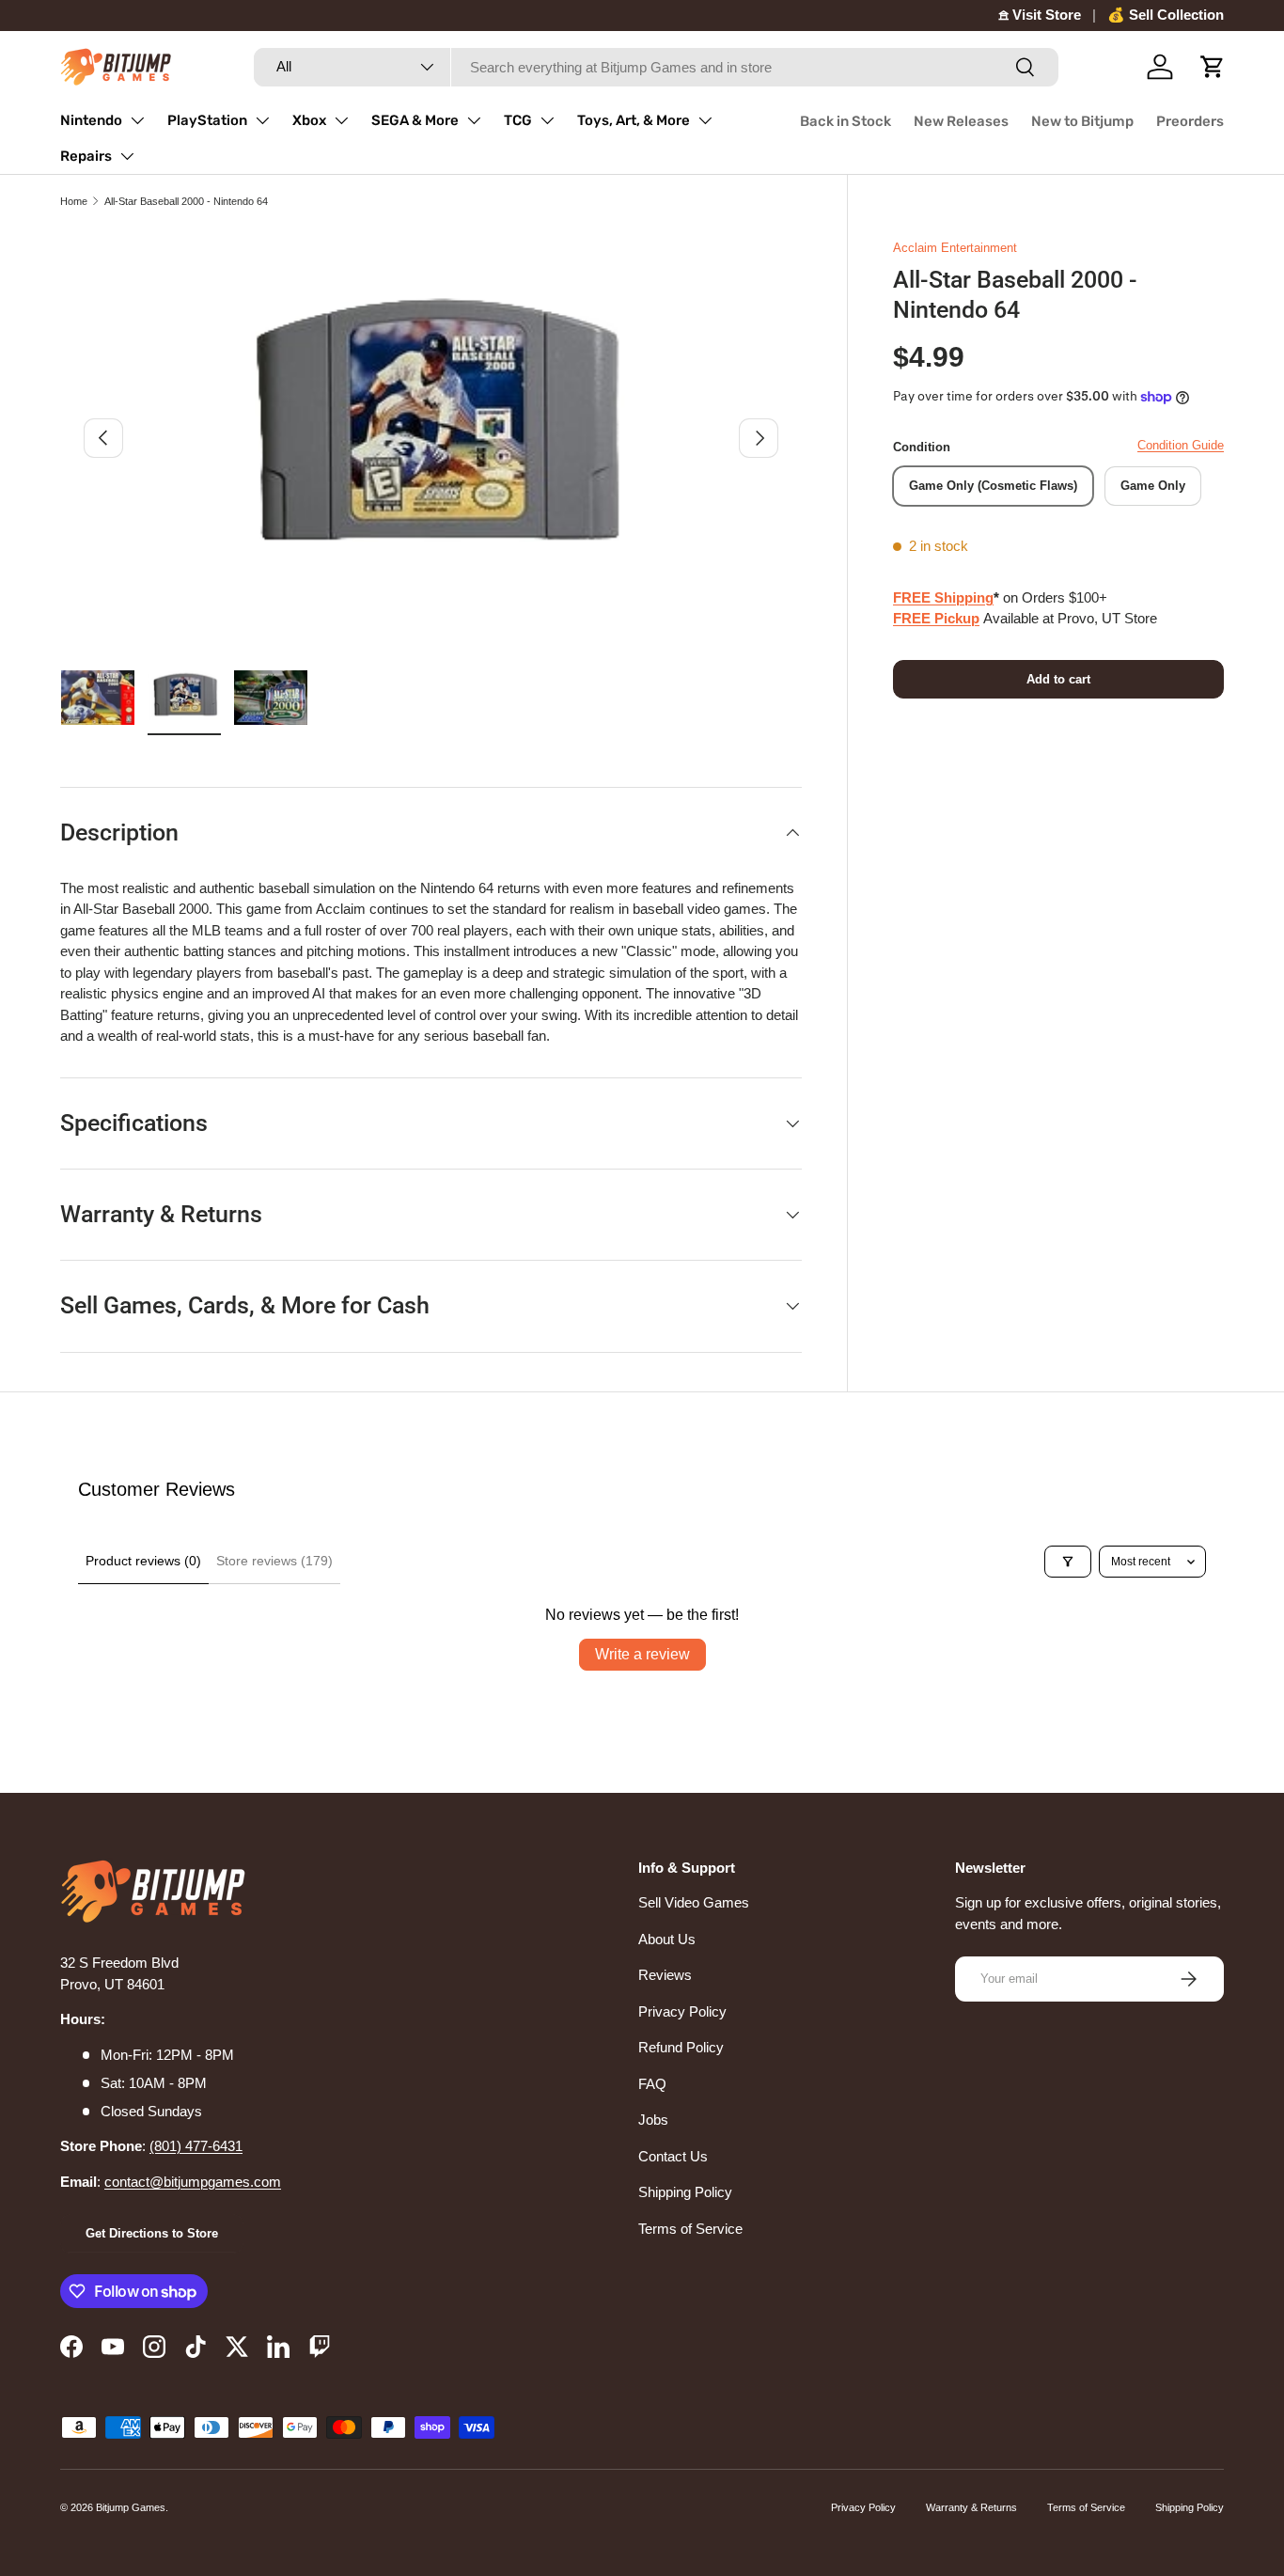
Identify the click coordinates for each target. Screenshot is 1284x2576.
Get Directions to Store (152, 2233)
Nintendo (91, 120)
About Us (667, 1939)
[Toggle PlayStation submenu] (262, 120)
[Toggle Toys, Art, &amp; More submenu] (705, 120)
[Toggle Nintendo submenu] (137, 120)
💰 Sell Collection (1166, 15)
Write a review (642, 1654)
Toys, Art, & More (634, 120)
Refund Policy (681, 2047)
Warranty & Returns (971, 2507)
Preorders (1190, 121)
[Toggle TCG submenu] (547, 120)
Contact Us (673, 2156)
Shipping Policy (685, 2192)
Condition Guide (1181, 445)
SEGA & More (415, 120)
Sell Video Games (694, 1902)
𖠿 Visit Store (1040, 15)
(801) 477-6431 (196, 2146)
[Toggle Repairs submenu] (127, 156)
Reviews (665, 1975)
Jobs (653, 2120)
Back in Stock (846, 121)
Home (74, 201)
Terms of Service (690, 2229)
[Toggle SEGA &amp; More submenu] (474, 120)
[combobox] (656, 67)
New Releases (961, 121)
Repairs (86, 156)
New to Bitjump (1082, 121)
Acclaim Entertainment (955, 248)
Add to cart (1058, 679)
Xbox (309, 120)
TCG (518, 120)
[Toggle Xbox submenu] (341, 120)
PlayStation (207, 120)
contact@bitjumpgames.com (193, 2182)
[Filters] (1068, 1562)
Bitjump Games (131, 2507)
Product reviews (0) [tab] (143, 1561)
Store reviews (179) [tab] (274, 1561)
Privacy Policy (682, 2011)
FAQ (652, 2084)
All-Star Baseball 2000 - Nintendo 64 (186, 201)
